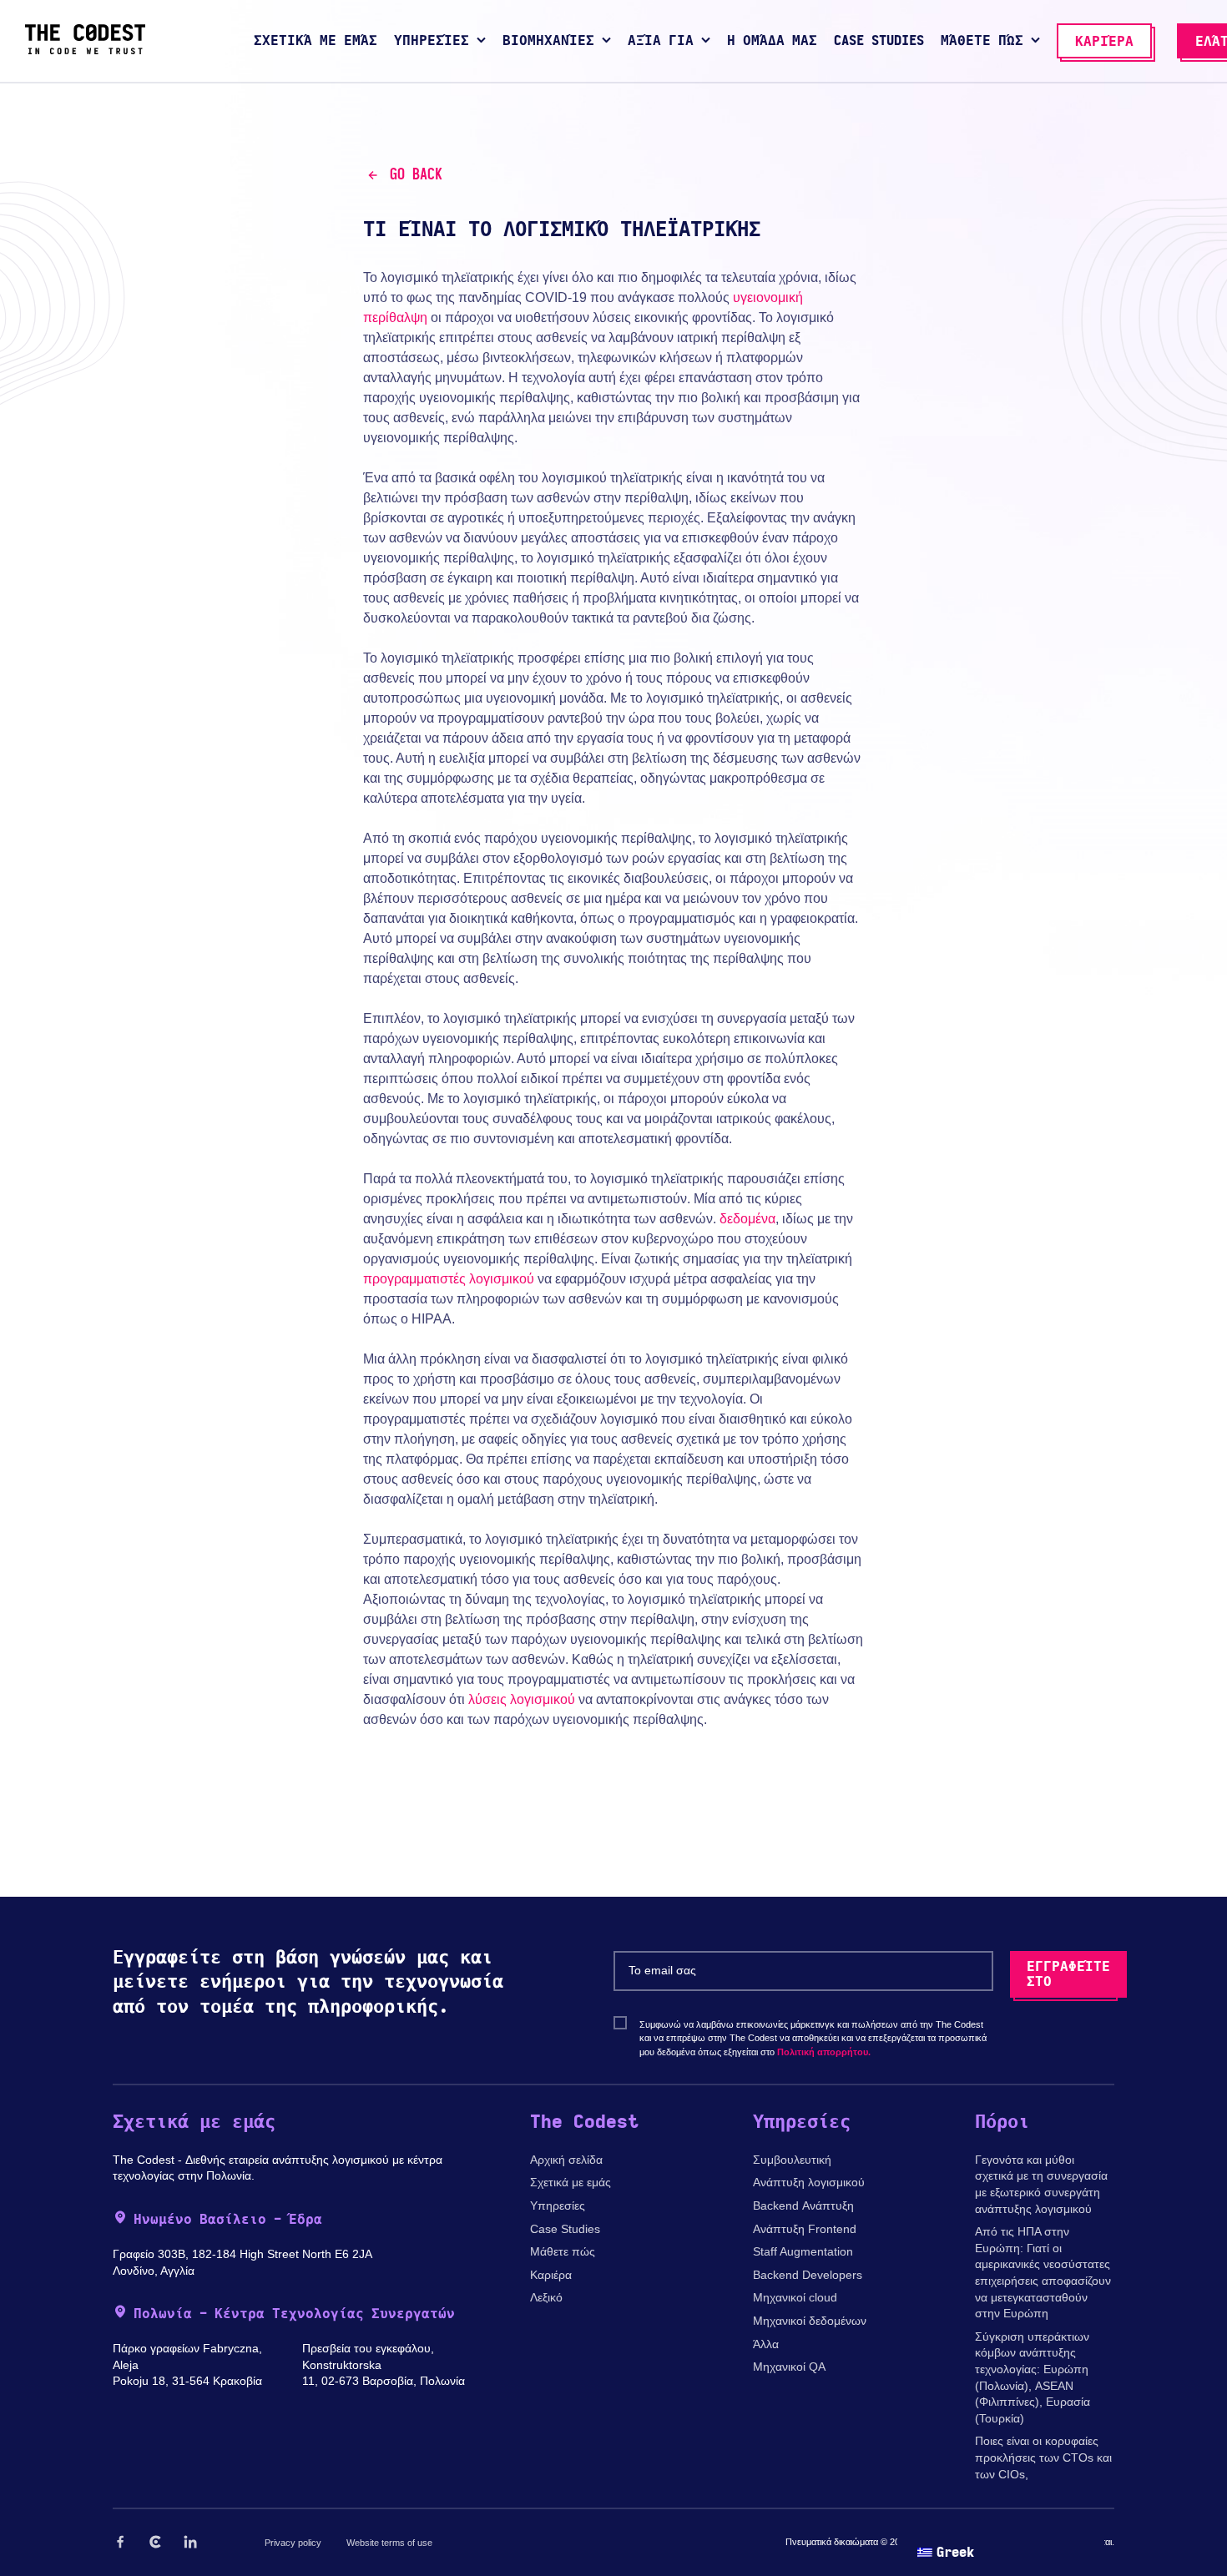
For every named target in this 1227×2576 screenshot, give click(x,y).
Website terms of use (389, 2543)
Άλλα (766, 2344)
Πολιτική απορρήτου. (824, 2052)
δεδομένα (747, 1219)
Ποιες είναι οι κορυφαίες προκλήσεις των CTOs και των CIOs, (1043, 2457)
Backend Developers (808, 2275)
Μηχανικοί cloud (795, 2297)
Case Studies (565, 2229)
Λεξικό (546, 2297)
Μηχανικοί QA (789, 2367)
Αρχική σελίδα (566, 2160)
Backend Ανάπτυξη (803, 2205)
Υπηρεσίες (558, 2205)
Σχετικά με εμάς (571, 2182)
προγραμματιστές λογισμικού (449, 1279)
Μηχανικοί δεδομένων (810, 2321)
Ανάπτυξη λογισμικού (809, 2182)
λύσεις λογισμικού (522, 1699)
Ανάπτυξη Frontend (805, 2229)
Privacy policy (293, 2543)
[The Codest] (85, 50)
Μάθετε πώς (563, 2251)
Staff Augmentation (803, 2251)
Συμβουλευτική (792, 2160)
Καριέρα (551, 2275)
